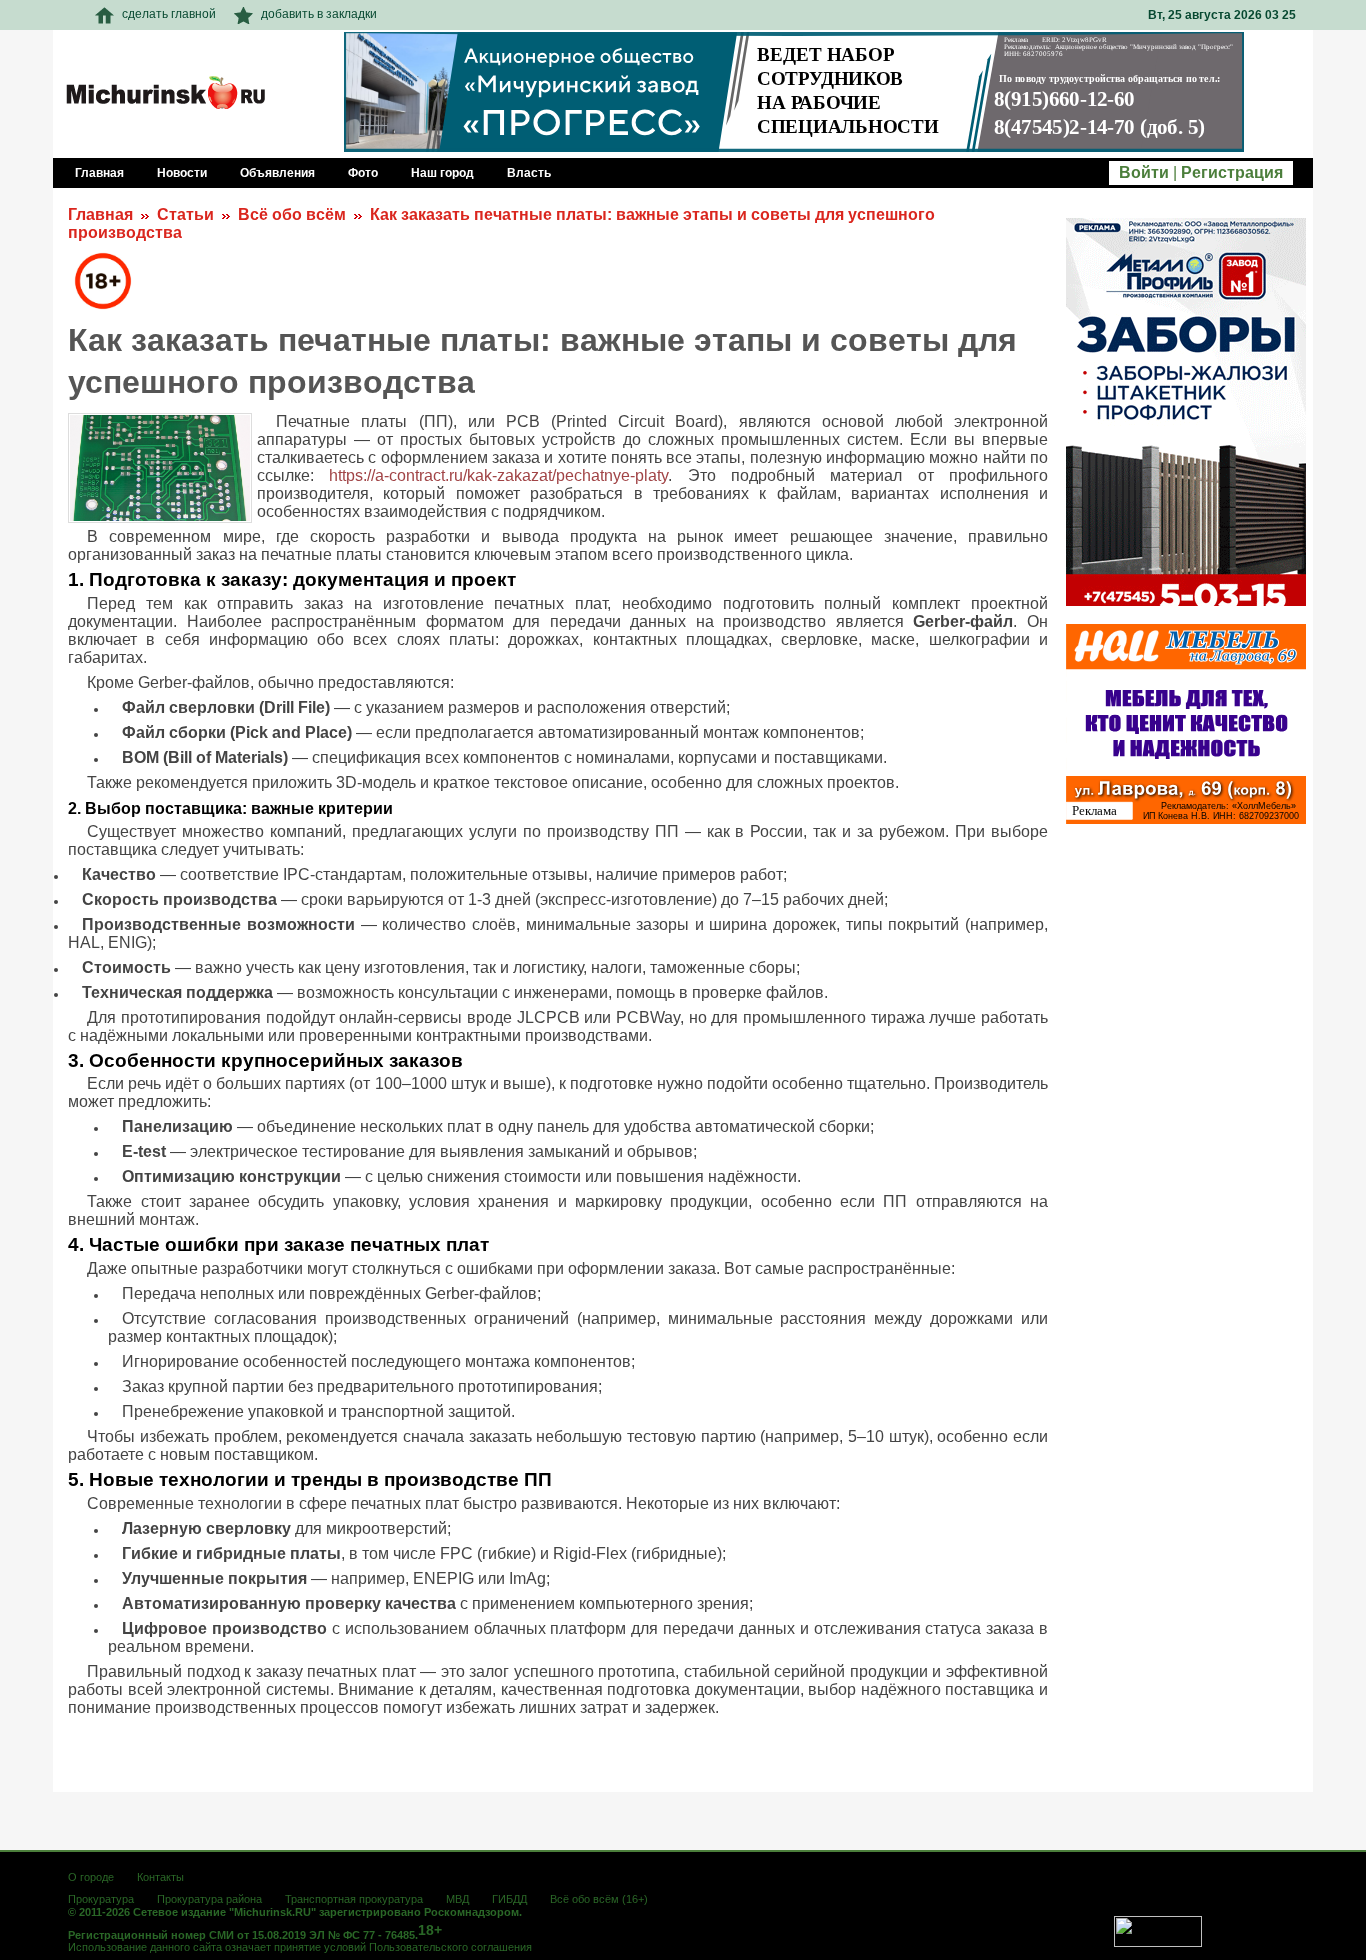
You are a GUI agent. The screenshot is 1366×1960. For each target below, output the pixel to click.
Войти (1144, 172)
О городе (91, 1877)
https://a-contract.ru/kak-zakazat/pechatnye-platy (498, 475)
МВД (457, 1899)
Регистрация (1232, 172)
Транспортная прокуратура (354, 1899)
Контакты (160, 1877)
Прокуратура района (209, 1899)
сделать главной (169, 14)
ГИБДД (509, 1899)
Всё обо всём (292, 214)
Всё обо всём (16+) (599, 1899)
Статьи (185, 214)
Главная (100, 214)
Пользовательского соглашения (450, 1947)
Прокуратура (101, 1899)
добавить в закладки (319, 14)
